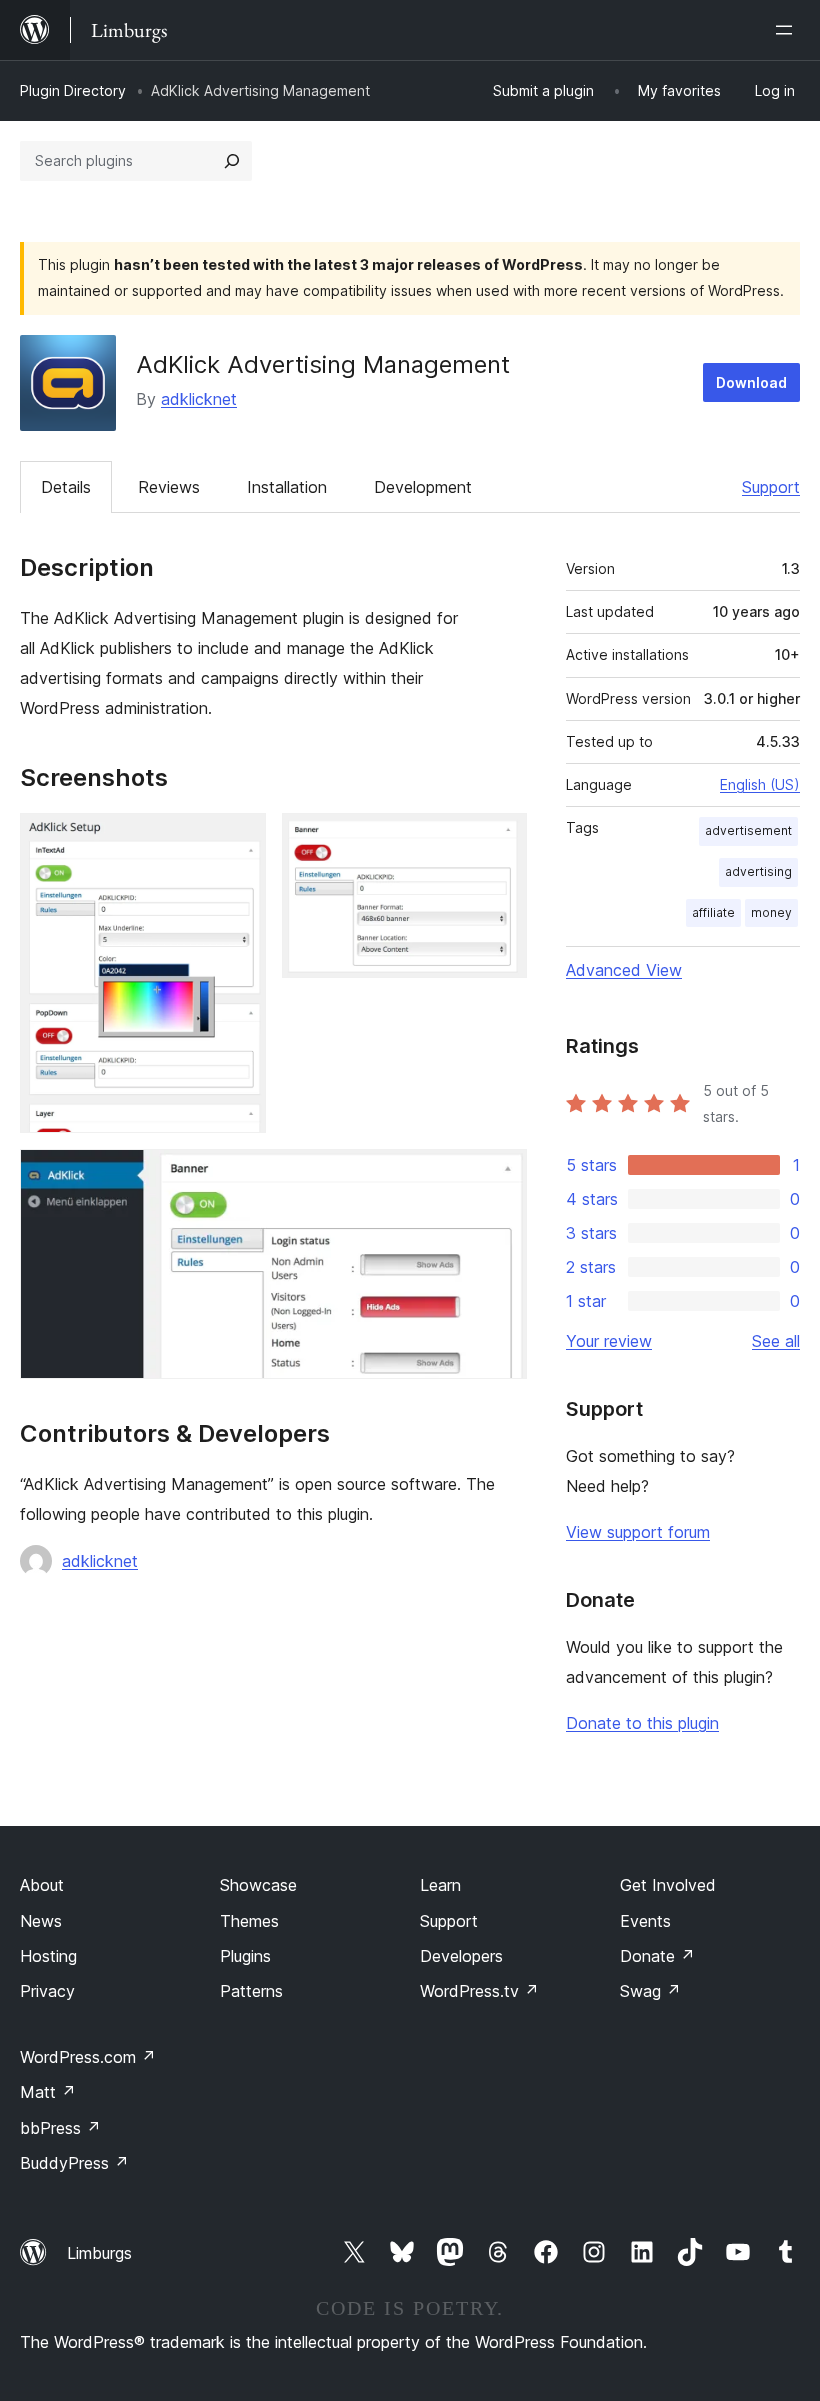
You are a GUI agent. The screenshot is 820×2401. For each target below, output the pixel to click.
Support (771, 487)
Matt (48, 2092)
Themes (249, 1921)
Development (423, 487)
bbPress (60, 2128)
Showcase (258, 1885)
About (42, 1885)
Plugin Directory (73, 90)
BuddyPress (74, 2163)
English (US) (760, 784)
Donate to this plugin (642, 1723)
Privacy (47, 1991)
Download (751, 382)
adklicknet (199, 399)
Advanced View (624, 970)
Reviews (169, 487)
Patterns (251, 1991)
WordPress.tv (479, 1991)
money (771, 912)
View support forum (638, 1532)
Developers (461, 1956)
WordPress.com (88, 2057)
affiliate (713, 912)
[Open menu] (788, 30)
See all (776, 1341)
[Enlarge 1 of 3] (239, 840)
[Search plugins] (232, 161)
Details (66, 487)
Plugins (245, 1956)
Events (645, 1921)
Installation (287, 487)
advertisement (748, 830)
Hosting (48, 1956)
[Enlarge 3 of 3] (500, 1176)
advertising (758, 871)
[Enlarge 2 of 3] (500, 840)
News (41, 1921)
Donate (657, 1956)
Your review (609, 1341)
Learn (440, 1885)
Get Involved (668, 1885)
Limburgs (99, 2253)
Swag (650, 1991)
